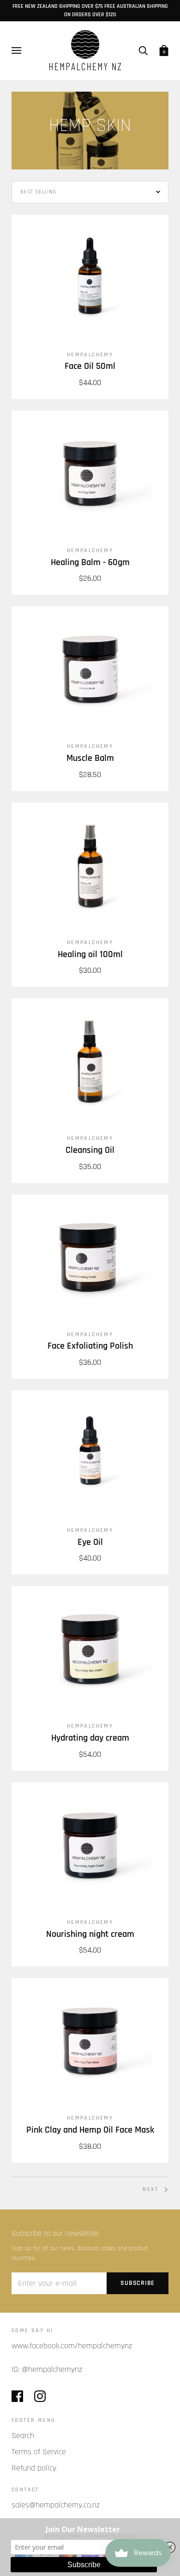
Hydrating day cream (90, 1738)
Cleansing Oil (90, 1150)
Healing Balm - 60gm (90, 563)
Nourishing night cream (90, 1934)
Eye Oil (90, 1542)
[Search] (143, 50)
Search (23, 2436)
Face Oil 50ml (90, 366)
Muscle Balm (90, 758)
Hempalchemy (90, 355)
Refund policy (34, 2468)
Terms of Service (39, 2452)
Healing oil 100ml (90, 955)
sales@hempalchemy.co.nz (56, 2505)
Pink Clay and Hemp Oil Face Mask (90, 2130)
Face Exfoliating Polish (90, 1346)
